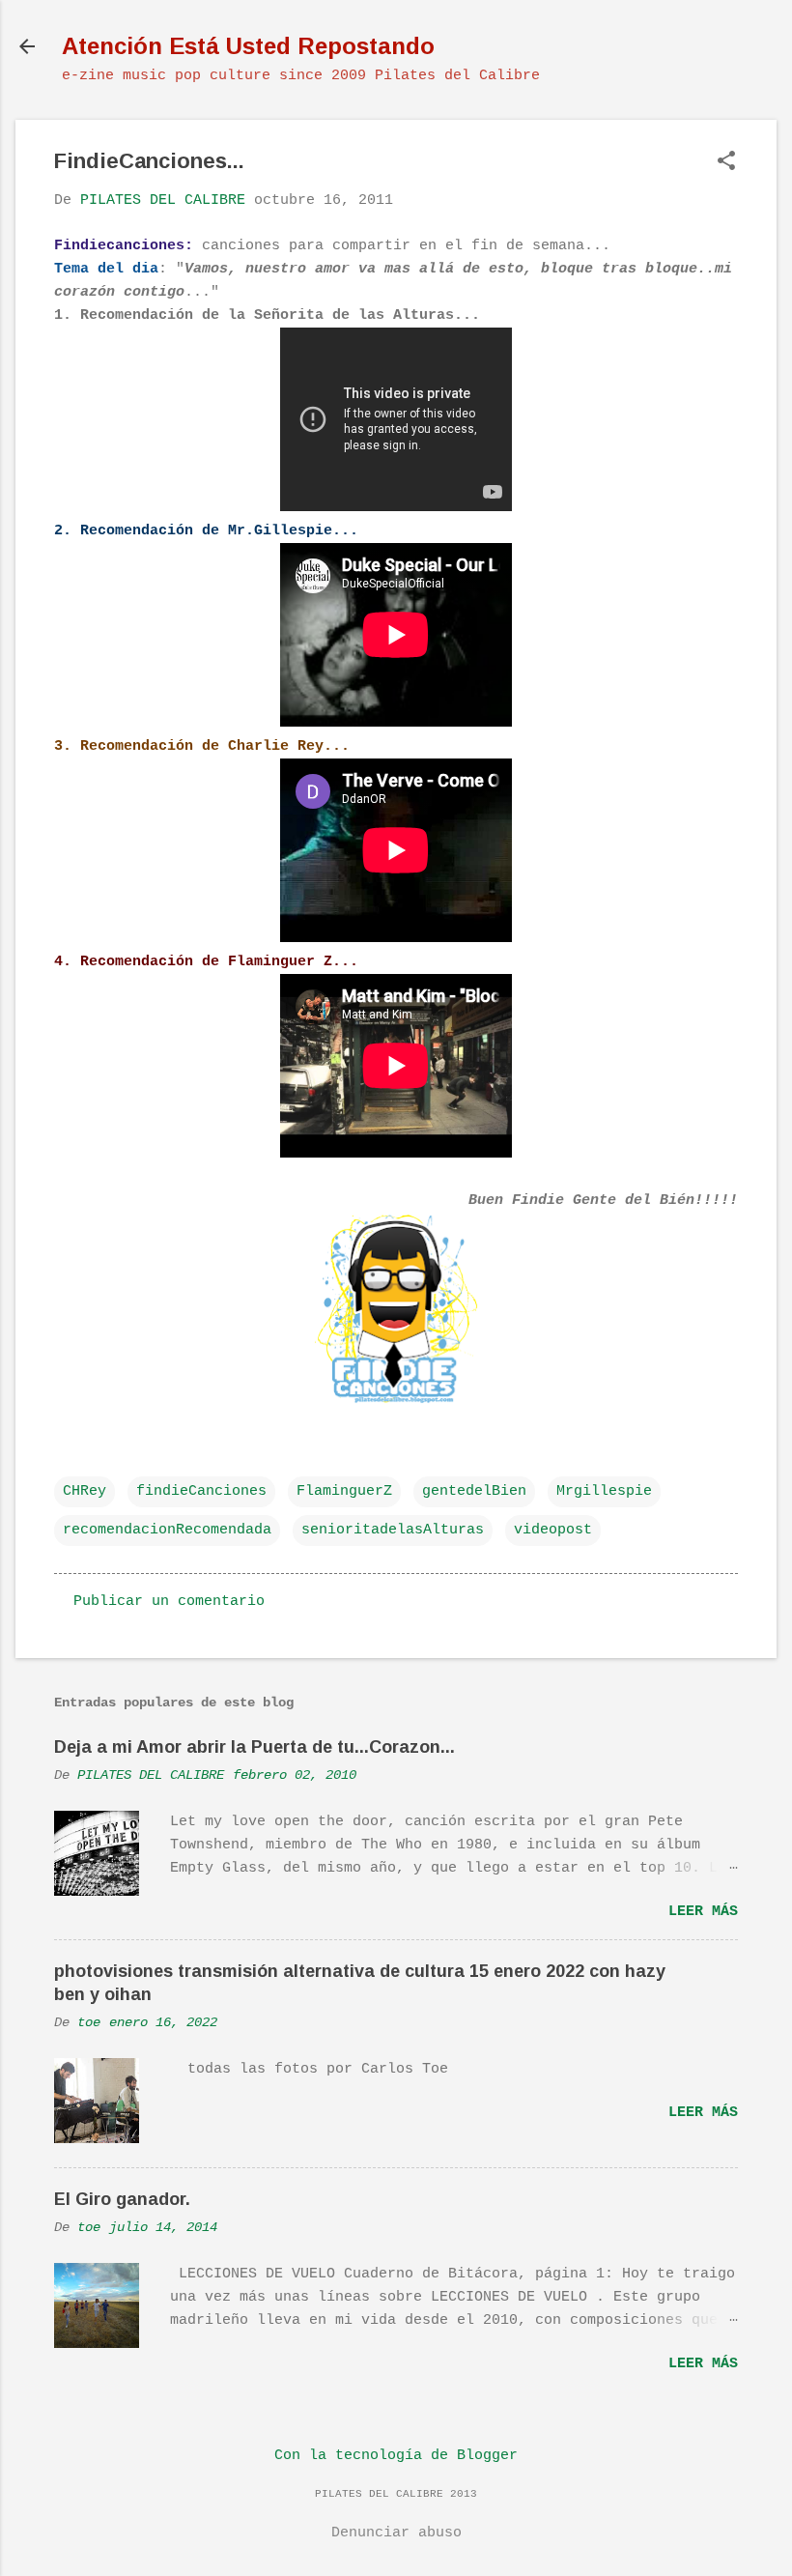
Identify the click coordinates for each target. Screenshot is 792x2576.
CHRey (85, 1491)
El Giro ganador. (122, 2199)
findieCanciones (201, 1491)
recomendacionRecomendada (167, 1530)
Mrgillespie (604, 1491)
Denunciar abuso (396, 2533)
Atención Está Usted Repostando (248, 46)
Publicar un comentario (169, 1602)
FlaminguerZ (344, 1491)
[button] (726, 163)
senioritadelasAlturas (393, 1530)
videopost (553, 1530)
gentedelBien (474, 1491)
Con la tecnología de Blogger (396, 2456)
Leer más (703, 1912)
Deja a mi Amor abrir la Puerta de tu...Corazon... (255, 1747)
